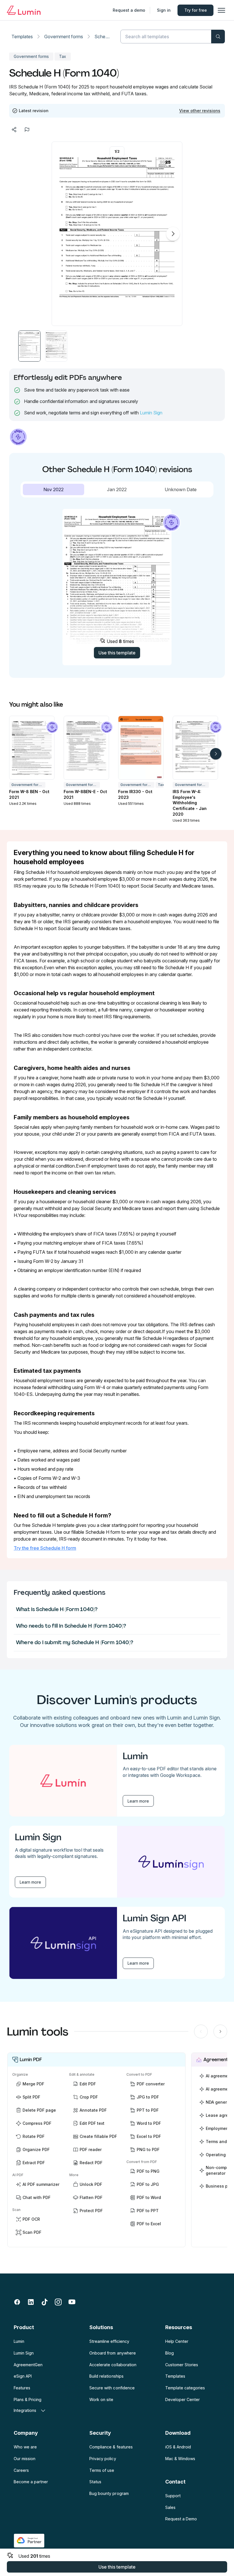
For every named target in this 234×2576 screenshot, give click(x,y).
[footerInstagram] (58, 2302)
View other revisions (200, 111)
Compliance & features (111, 2447)
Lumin (19, 2341)
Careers (21, 2470)
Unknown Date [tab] (181, 489)
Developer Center (182, 2399)
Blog (170, 2353)
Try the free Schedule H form (45, 1548)
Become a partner (31, 2482)
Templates (22, 37)
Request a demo (129, 10)
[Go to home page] (24, 10)
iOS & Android (178, 2447)
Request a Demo (181, 2519)
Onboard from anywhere (112, 2353)
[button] (29, 346)
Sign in (164, 10)
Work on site (101, 2399)
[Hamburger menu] (221, 10)
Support (173, 2496)
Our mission (25, 2459)
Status (95, 2482)
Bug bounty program (109, 2493)
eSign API (23, 2376)
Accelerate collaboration (113, 2365)
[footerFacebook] (17, 2302)
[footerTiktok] (45, 2302)
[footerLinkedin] (31, 2302)
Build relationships (106, 2376)
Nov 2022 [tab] (54, 489)
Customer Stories (182, 2365)
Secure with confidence (112, 2388)
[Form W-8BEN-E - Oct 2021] (86, 748)
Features (22, 2388)
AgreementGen (28, 2365)
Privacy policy (103, 2459)
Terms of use (102, 2470)
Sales (170, 2507)
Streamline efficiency (109, 2341)
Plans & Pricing (28, 2399)
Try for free (196, 10)
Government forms (64, 37)
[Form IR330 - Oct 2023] (141, 748)
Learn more (138, 1801)
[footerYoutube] (72, 2302)
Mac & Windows (180, 2459)
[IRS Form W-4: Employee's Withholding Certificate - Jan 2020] (195, 748)
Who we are (25, 2447)
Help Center (177, 2341)
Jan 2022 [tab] (117, 489)
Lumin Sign (151, 413)
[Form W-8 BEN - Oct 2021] (32, 748)
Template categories (185, 2388)
